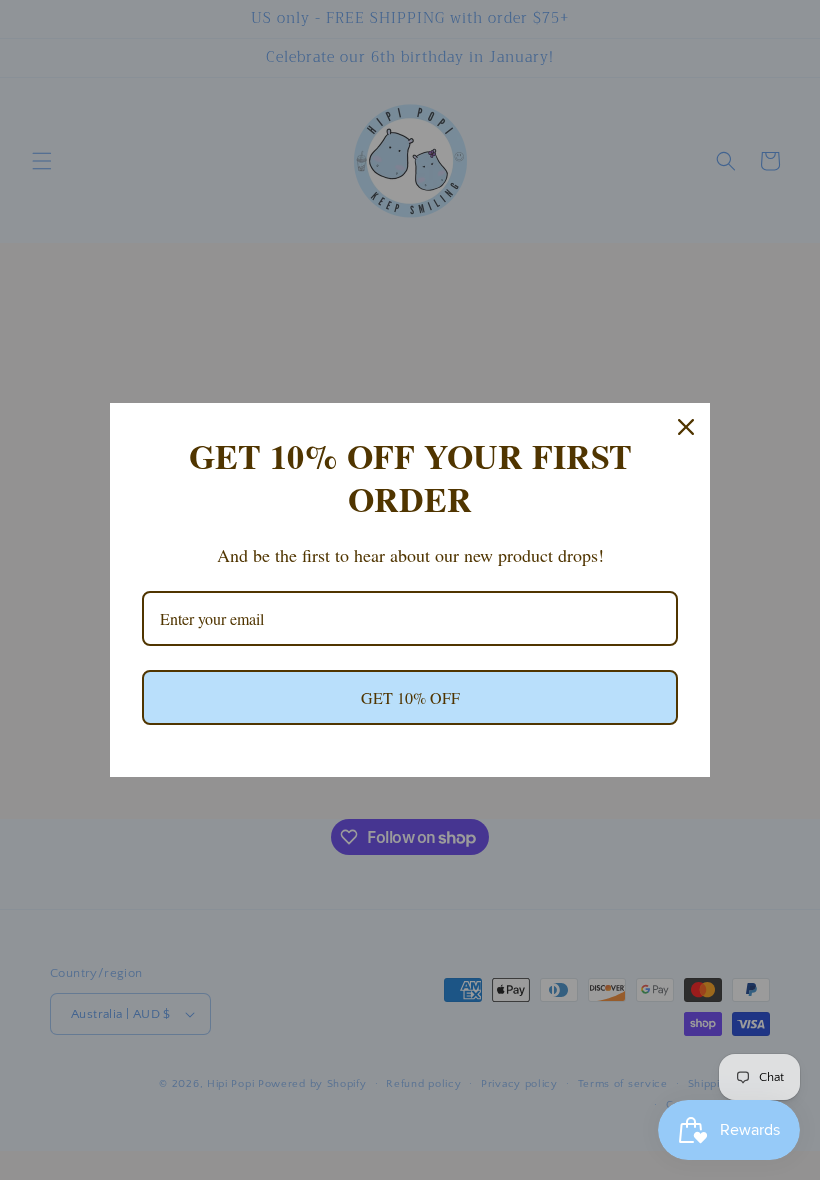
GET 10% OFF (410, 697)
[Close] (686, 427)
